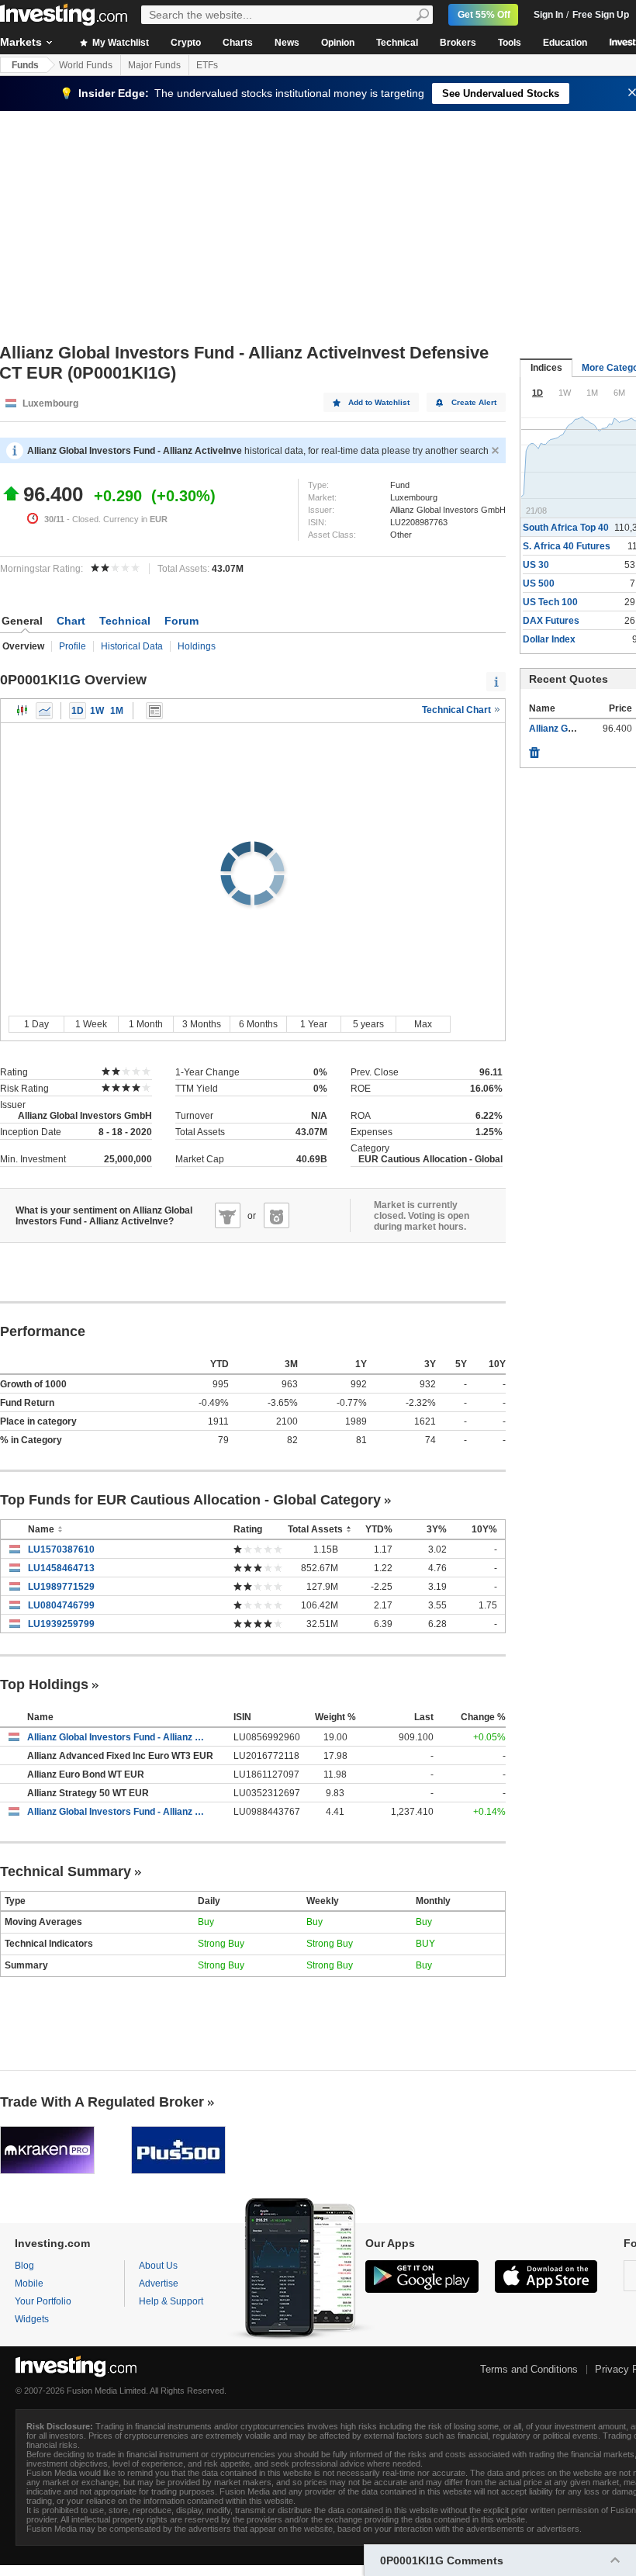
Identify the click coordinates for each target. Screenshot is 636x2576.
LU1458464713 (61, 1568)
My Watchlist (119, 43)
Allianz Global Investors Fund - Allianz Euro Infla (119, 1812)
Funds (25, 65)
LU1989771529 (61, 1587)
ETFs (207, 65)
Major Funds (154, 65)
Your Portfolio (43, 2301)
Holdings (197, 646)
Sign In (548, 15)
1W (97, 711)
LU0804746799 (61, 1605)
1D (78, 711)
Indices (546, 368)
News (287, 43)
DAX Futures (551, 621)
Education (565, 43)
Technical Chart (458, 710)
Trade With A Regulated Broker (102, 2102)
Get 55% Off (484, 15)
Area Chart (44, 711)
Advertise (159, 2283)
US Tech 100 (550, 602)
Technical (397, 43)
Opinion (338, 43)
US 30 (536, 565)
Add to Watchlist (379, 402)
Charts (238, 43)
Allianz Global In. (565, 729)
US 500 (539, 583)
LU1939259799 (61, 1624)
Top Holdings (44, 1684)
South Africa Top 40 (566, 528)
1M (117, 711)
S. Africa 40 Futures (567, 546)
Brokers (458, 43)
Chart (71, 621)
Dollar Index (549, 639)
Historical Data (132, 646)
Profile (73, 646)
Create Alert (474, 402)
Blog (24, 2266)
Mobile (29, 2283)
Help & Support (171, 2301)
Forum (181, 621)
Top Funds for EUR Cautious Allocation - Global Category (190, 1500)
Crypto (186, 43)
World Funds (86, 65)
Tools (510, 43)
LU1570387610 (61, 1549)
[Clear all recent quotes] (534, 749)
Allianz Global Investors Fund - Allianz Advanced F (119, 1737)
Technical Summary (66, 1871)
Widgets (32, 2319)
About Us (158, 2266)
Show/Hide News (154, 711)
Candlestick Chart (22, 711)
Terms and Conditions (529, 2369)
